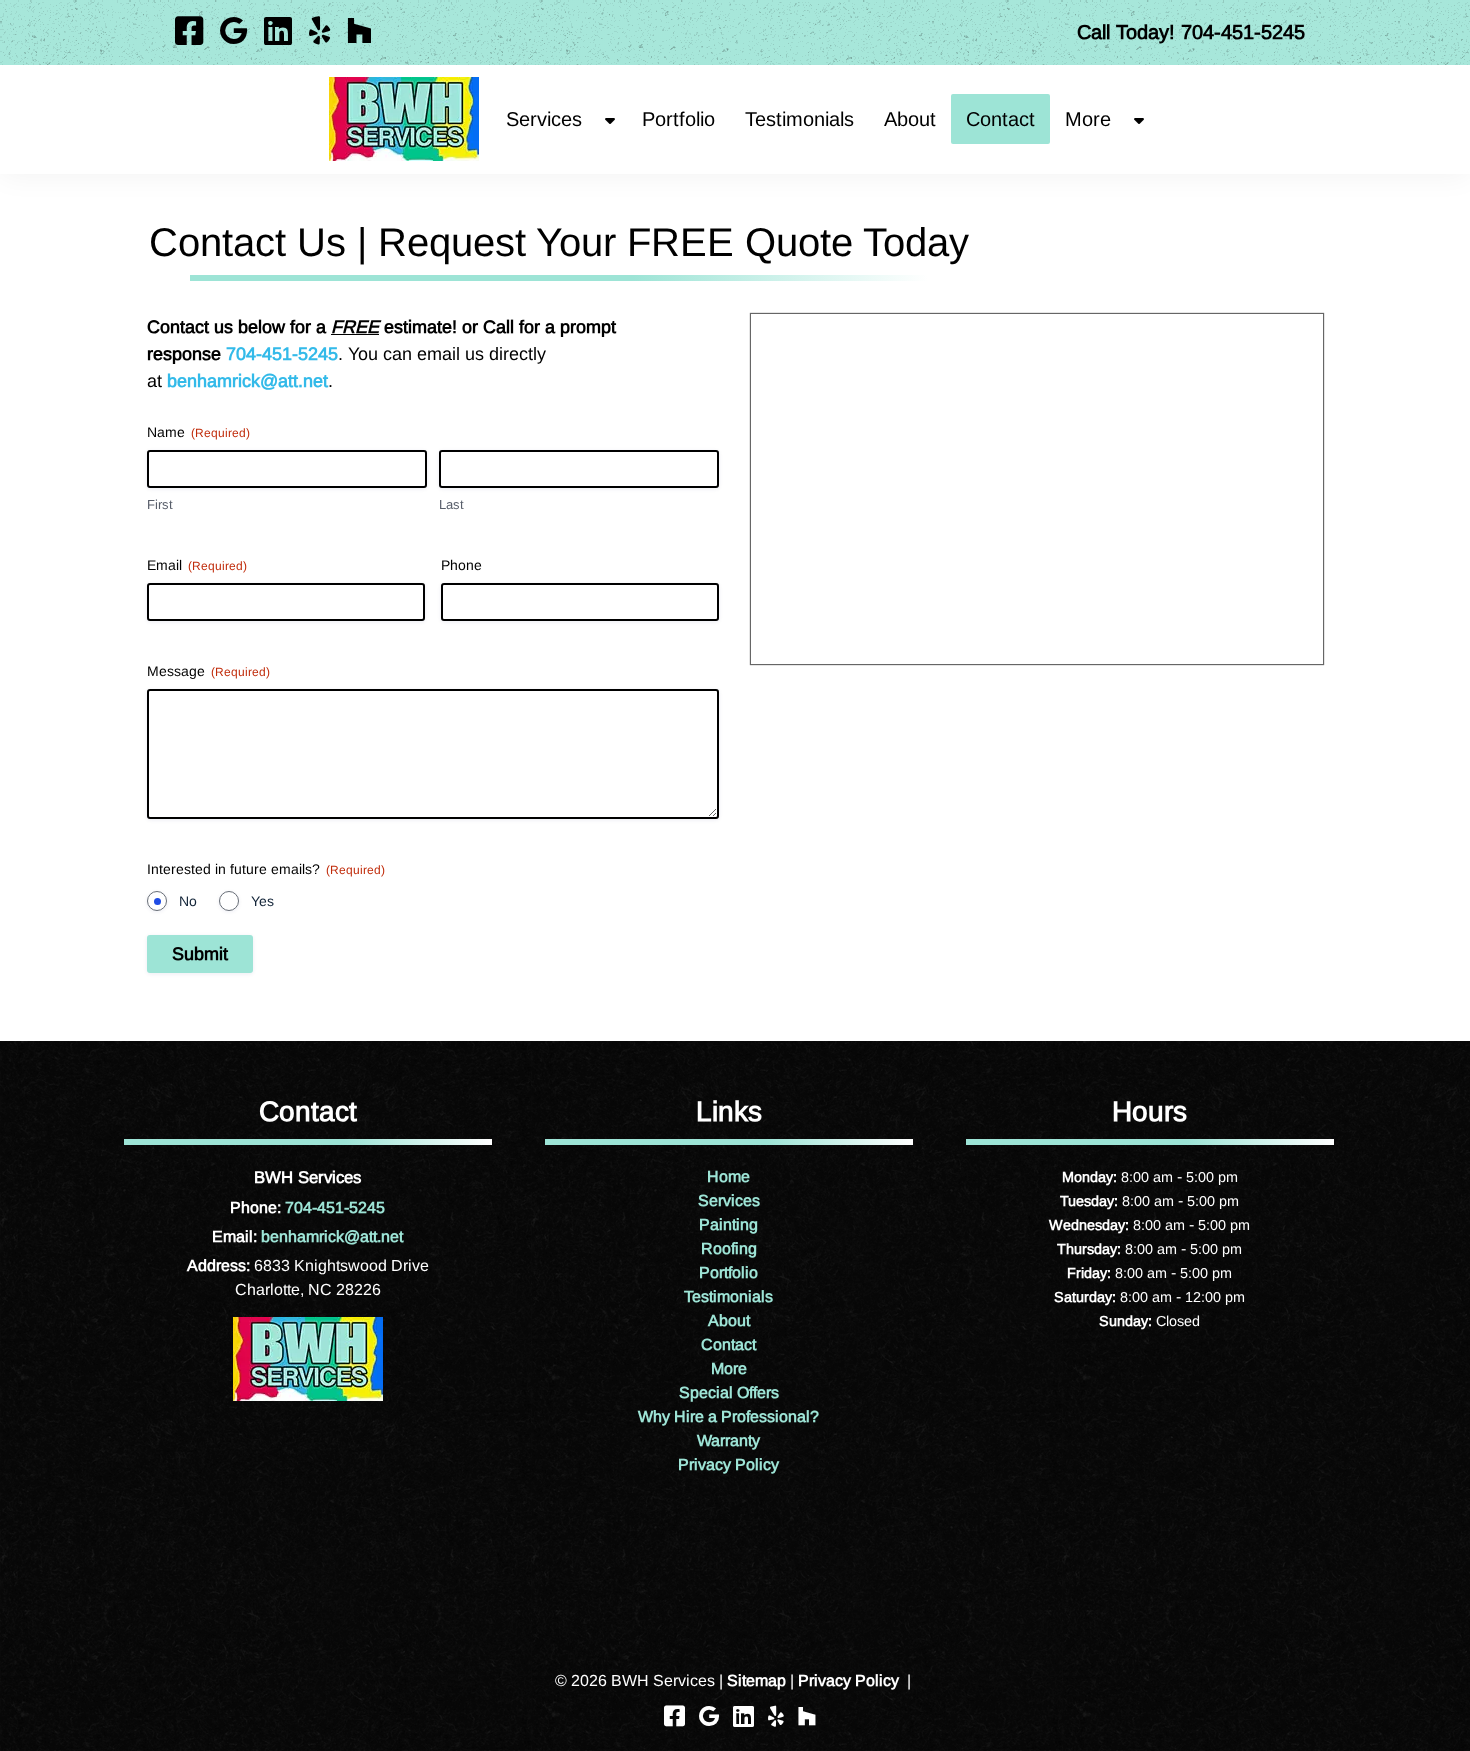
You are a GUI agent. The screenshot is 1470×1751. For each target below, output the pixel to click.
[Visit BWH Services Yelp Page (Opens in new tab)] (319, 32)
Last (451, 504)
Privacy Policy (728, 1464)
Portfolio (678, 119)
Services (544, 119)
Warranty (728, 1440)
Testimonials (799, 119)
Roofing (729, 1248)
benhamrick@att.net (247, 381)
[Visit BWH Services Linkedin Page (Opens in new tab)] (278, 32)
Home (728, 1176)
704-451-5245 (282, 354)
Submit (200, 954)
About (910, 119)
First (160, 504)
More (729, 1368)
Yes (262, 901)
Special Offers (729, 1392)
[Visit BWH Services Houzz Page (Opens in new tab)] (359, 32)
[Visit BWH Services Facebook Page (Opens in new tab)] (189, 32)
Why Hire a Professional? (728, 1416)
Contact (1000, 119)
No (188, 901)
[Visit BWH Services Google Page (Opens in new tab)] (233, 32)
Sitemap (756, 1680)
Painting (728, 1224)
